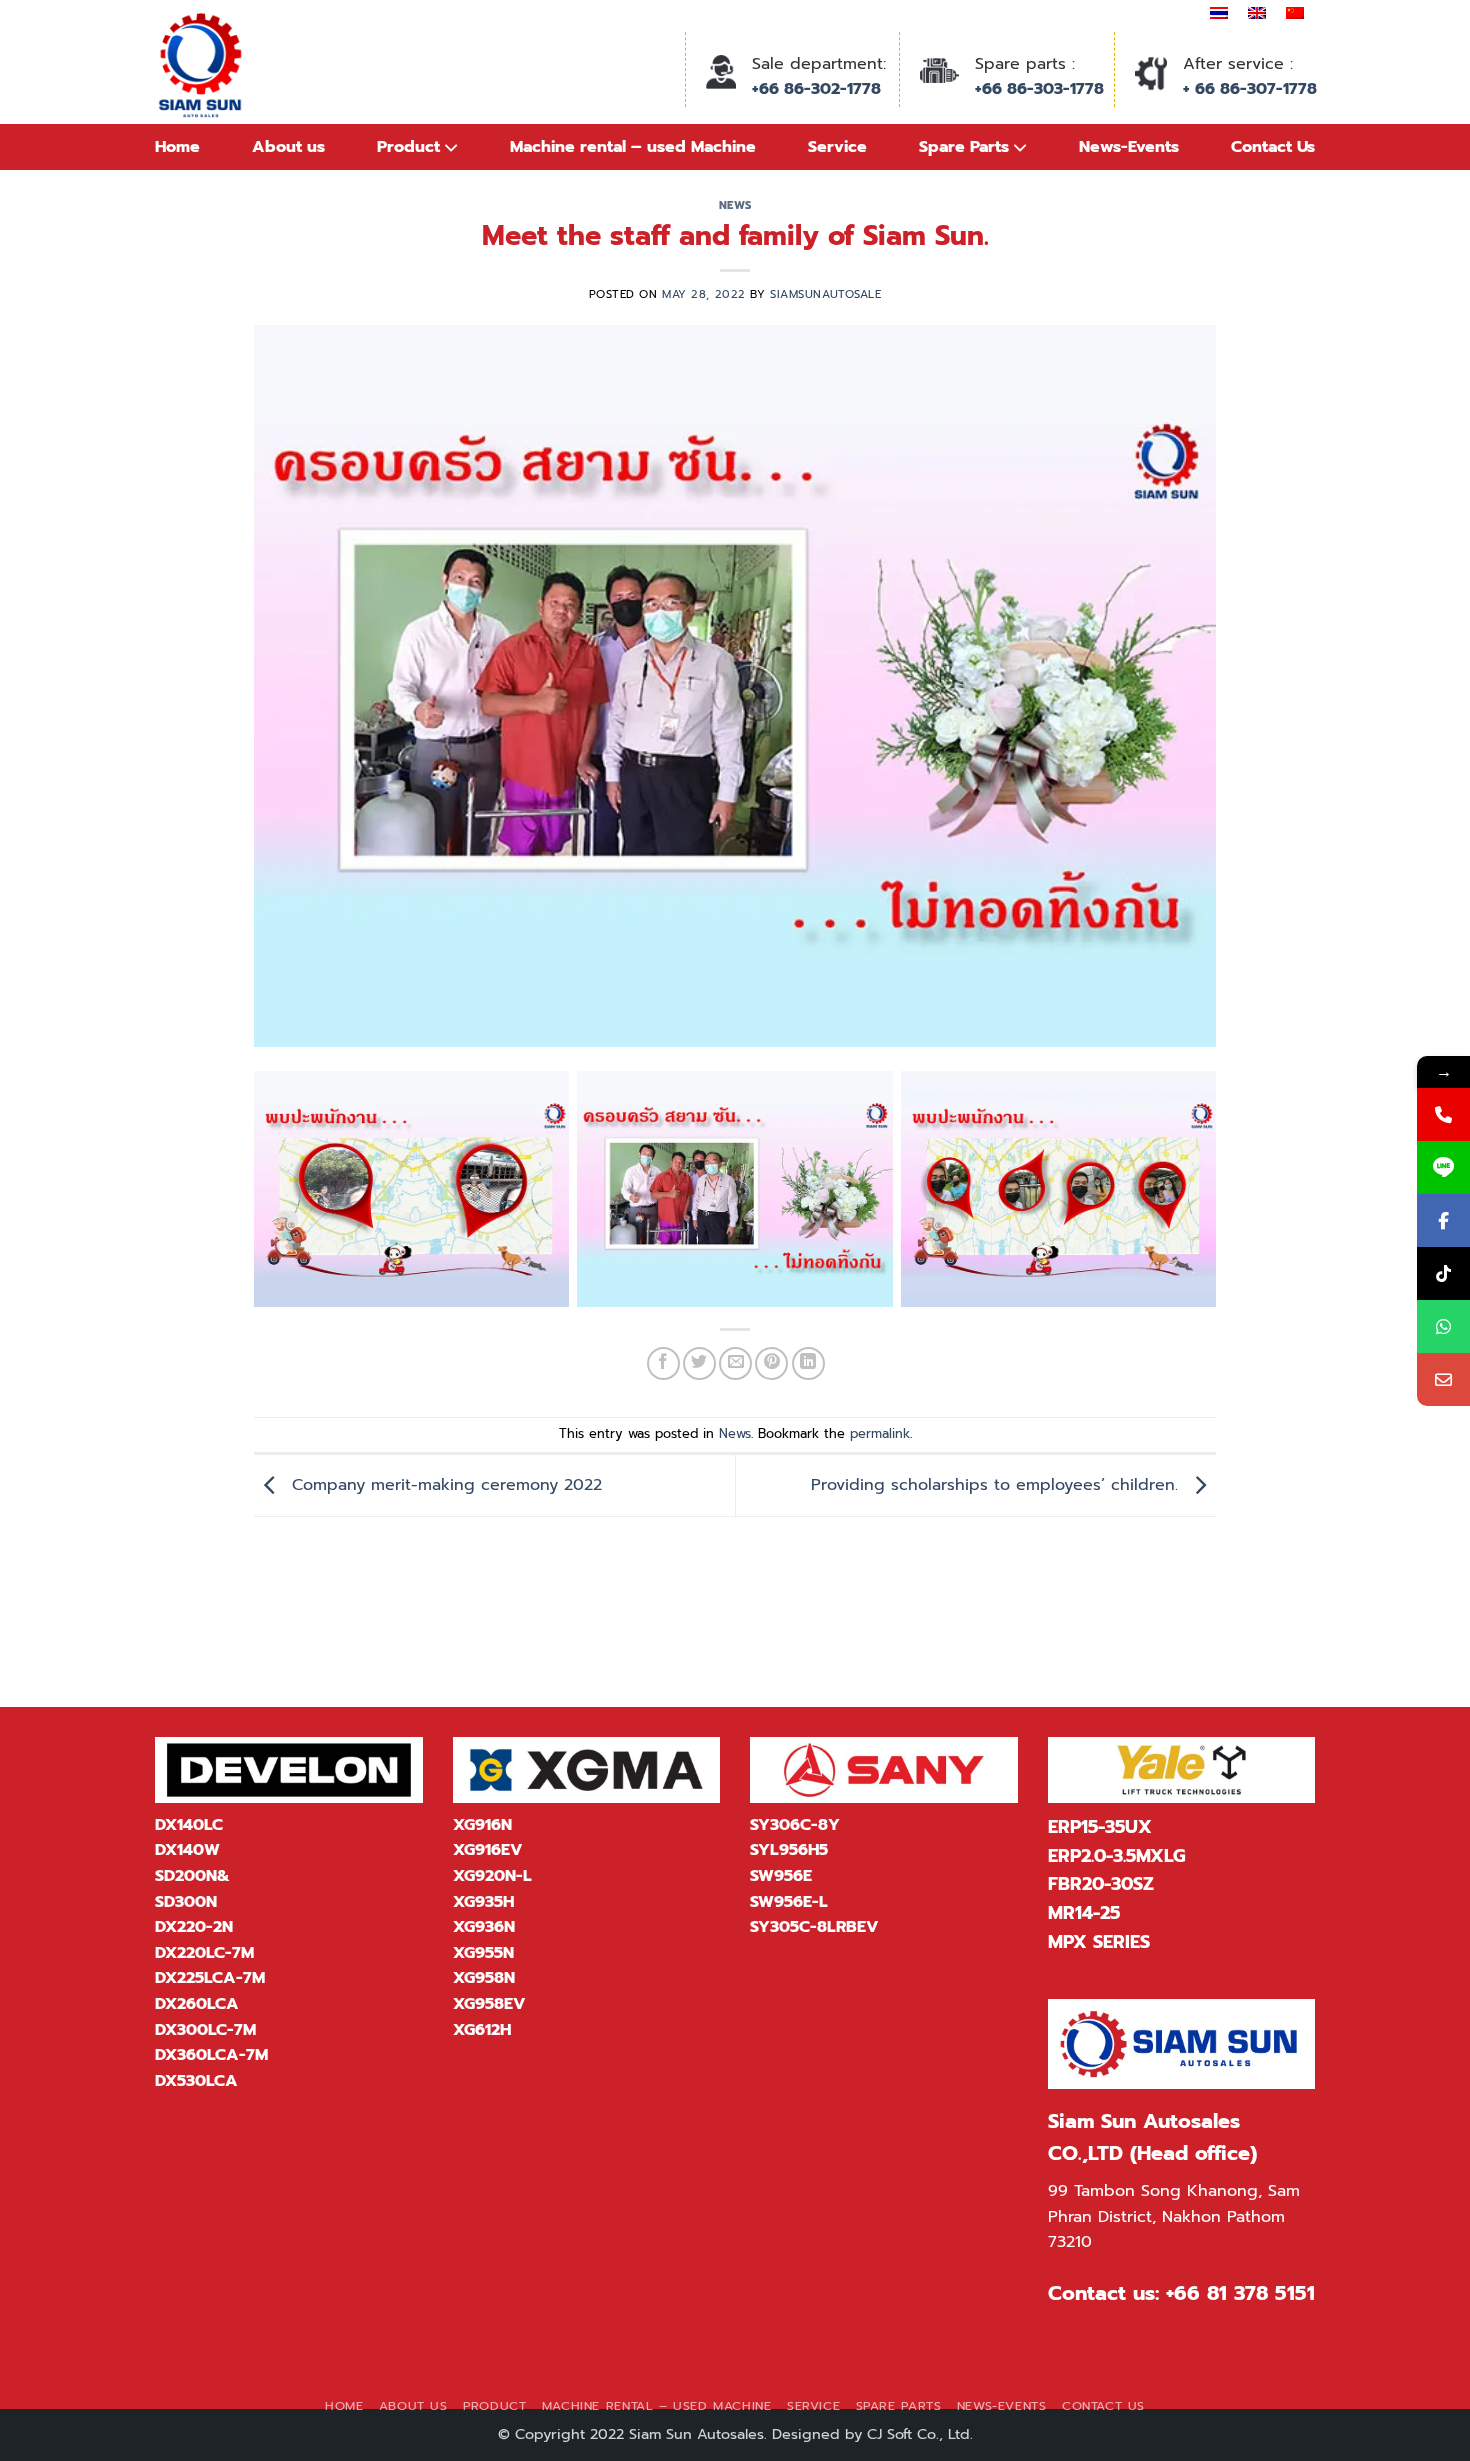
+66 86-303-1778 (1039, 89)
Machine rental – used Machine (657, 2406)
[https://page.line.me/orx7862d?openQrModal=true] (1443, 1167)
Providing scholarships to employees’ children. (997, 1485)
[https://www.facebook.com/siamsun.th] (1443, 1220)
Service (813, 2406)
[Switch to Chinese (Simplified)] (1295, 13)
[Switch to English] (1257, 13)
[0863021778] (1443, 1114)
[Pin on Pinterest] (771, 1363)
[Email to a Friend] (735, 1363)
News (735, 205)
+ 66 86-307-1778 (1250, 89)
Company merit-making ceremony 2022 (444, 1485)
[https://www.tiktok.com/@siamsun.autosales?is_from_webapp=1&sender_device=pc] (1443, 1273)
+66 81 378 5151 (1240, 2293)
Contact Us (1103, 2406)
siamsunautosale (825, 294)
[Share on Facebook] (663, 1363)
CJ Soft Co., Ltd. (920, 2434)
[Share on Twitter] (699, 1363)
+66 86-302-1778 (816, 89)
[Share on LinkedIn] (808, 1363)
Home (177, 147)
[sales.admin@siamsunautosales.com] (1443, 1379)
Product (494, 2406)
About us (288, 147)
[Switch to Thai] (1219, 13)
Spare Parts (899, 2406)
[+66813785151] (1443, 1326)
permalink (880, 1433)
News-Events (1002, 2406)
